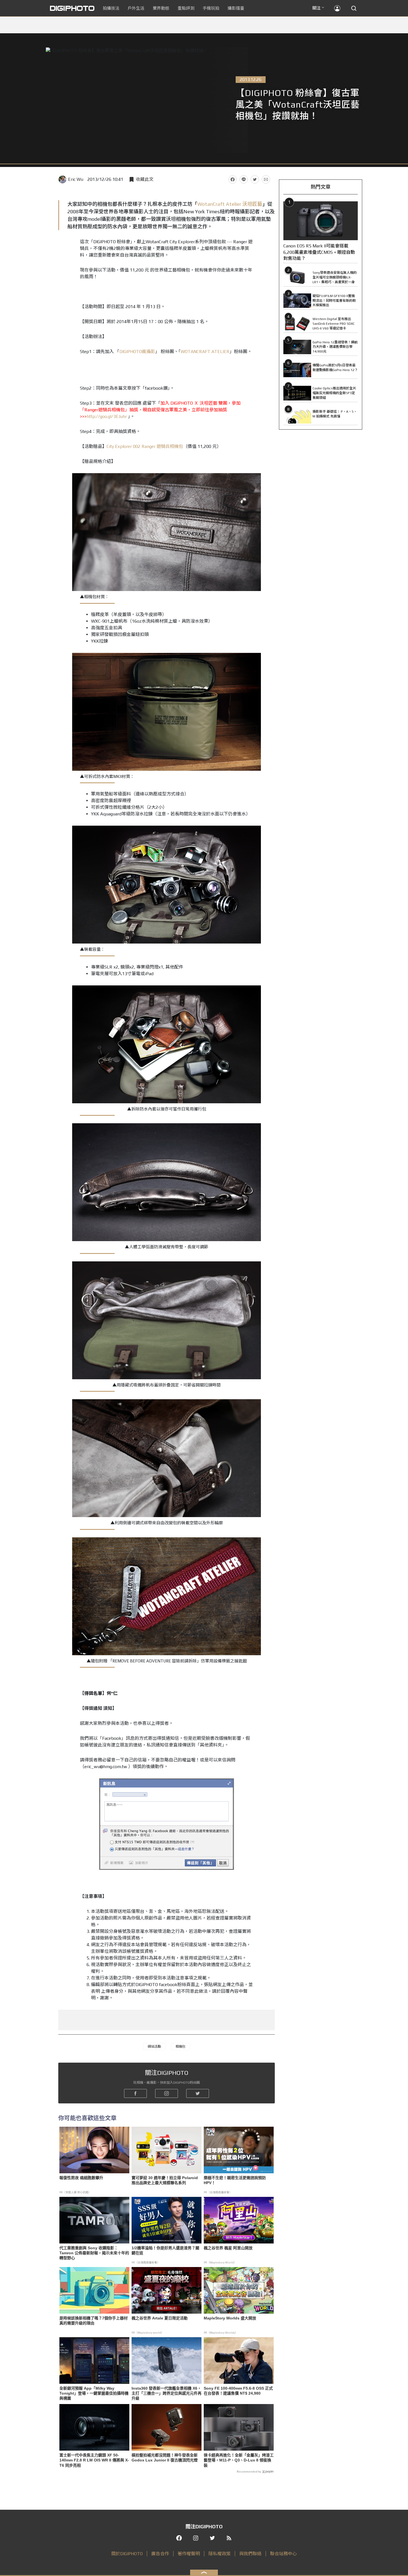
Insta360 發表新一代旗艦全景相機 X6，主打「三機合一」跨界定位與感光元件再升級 (167, 2393)
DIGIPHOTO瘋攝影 (137, 352)
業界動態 (161, 8)
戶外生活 (136, 8)
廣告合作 (160, 2554)
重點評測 (186, 8)
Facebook (233, 179)
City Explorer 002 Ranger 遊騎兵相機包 (145, 446)
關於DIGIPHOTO (127, 2554)
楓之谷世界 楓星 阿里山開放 (228, 2248)
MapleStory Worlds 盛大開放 (230, 2318)
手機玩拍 (211, 8)
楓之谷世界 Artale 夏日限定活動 (160, 2318)
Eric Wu (76, 179)
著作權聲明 (189, 2554)
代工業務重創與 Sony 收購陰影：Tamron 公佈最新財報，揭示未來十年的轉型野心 (94, 2253)
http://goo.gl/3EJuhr (107, 416)
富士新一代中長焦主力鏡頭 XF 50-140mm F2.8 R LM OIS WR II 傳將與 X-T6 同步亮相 (94, 2460)
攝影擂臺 (236, 8)
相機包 (180, 2047)
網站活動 (154, 2047)
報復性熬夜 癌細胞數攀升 (81, 2178)
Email (266, 179)
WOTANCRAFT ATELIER (205, 352)
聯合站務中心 (283, 2554)
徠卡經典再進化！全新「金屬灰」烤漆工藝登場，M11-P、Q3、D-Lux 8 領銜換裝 (239, 2460)
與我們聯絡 (250, 2554)
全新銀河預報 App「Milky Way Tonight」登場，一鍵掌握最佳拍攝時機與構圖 (94, 2393)
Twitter (255, 179)
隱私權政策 (220, 2554)
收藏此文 (145, 179)
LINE (244, 179)
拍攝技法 (111, 8)
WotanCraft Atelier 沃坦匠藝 (230, 204)
